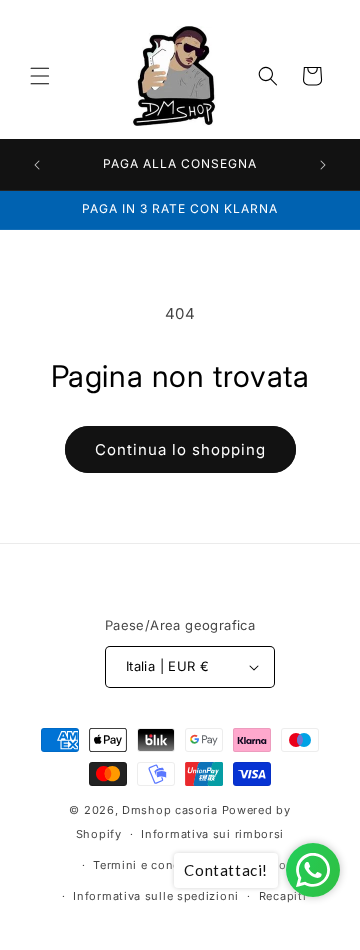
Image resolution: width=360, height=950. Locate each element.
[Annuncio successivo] (323, 165)
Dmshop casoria (170, 810)
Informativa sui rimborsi (212, 834)
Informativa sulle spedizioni (156, 896)
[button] (40, 76)
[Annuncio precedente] (37, 165)
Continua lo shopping (180, 449)
